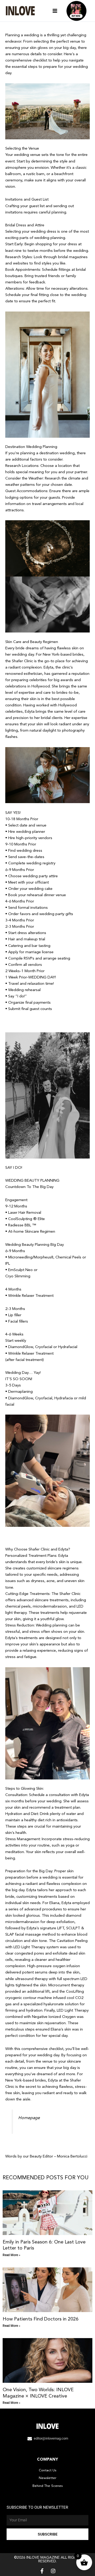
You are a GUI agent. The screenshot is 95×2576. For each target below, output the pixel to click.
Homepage (29, 2118)
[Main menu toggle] (55, 11)
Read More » (11, 2255)
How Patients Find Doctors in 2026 (41, 2319)
